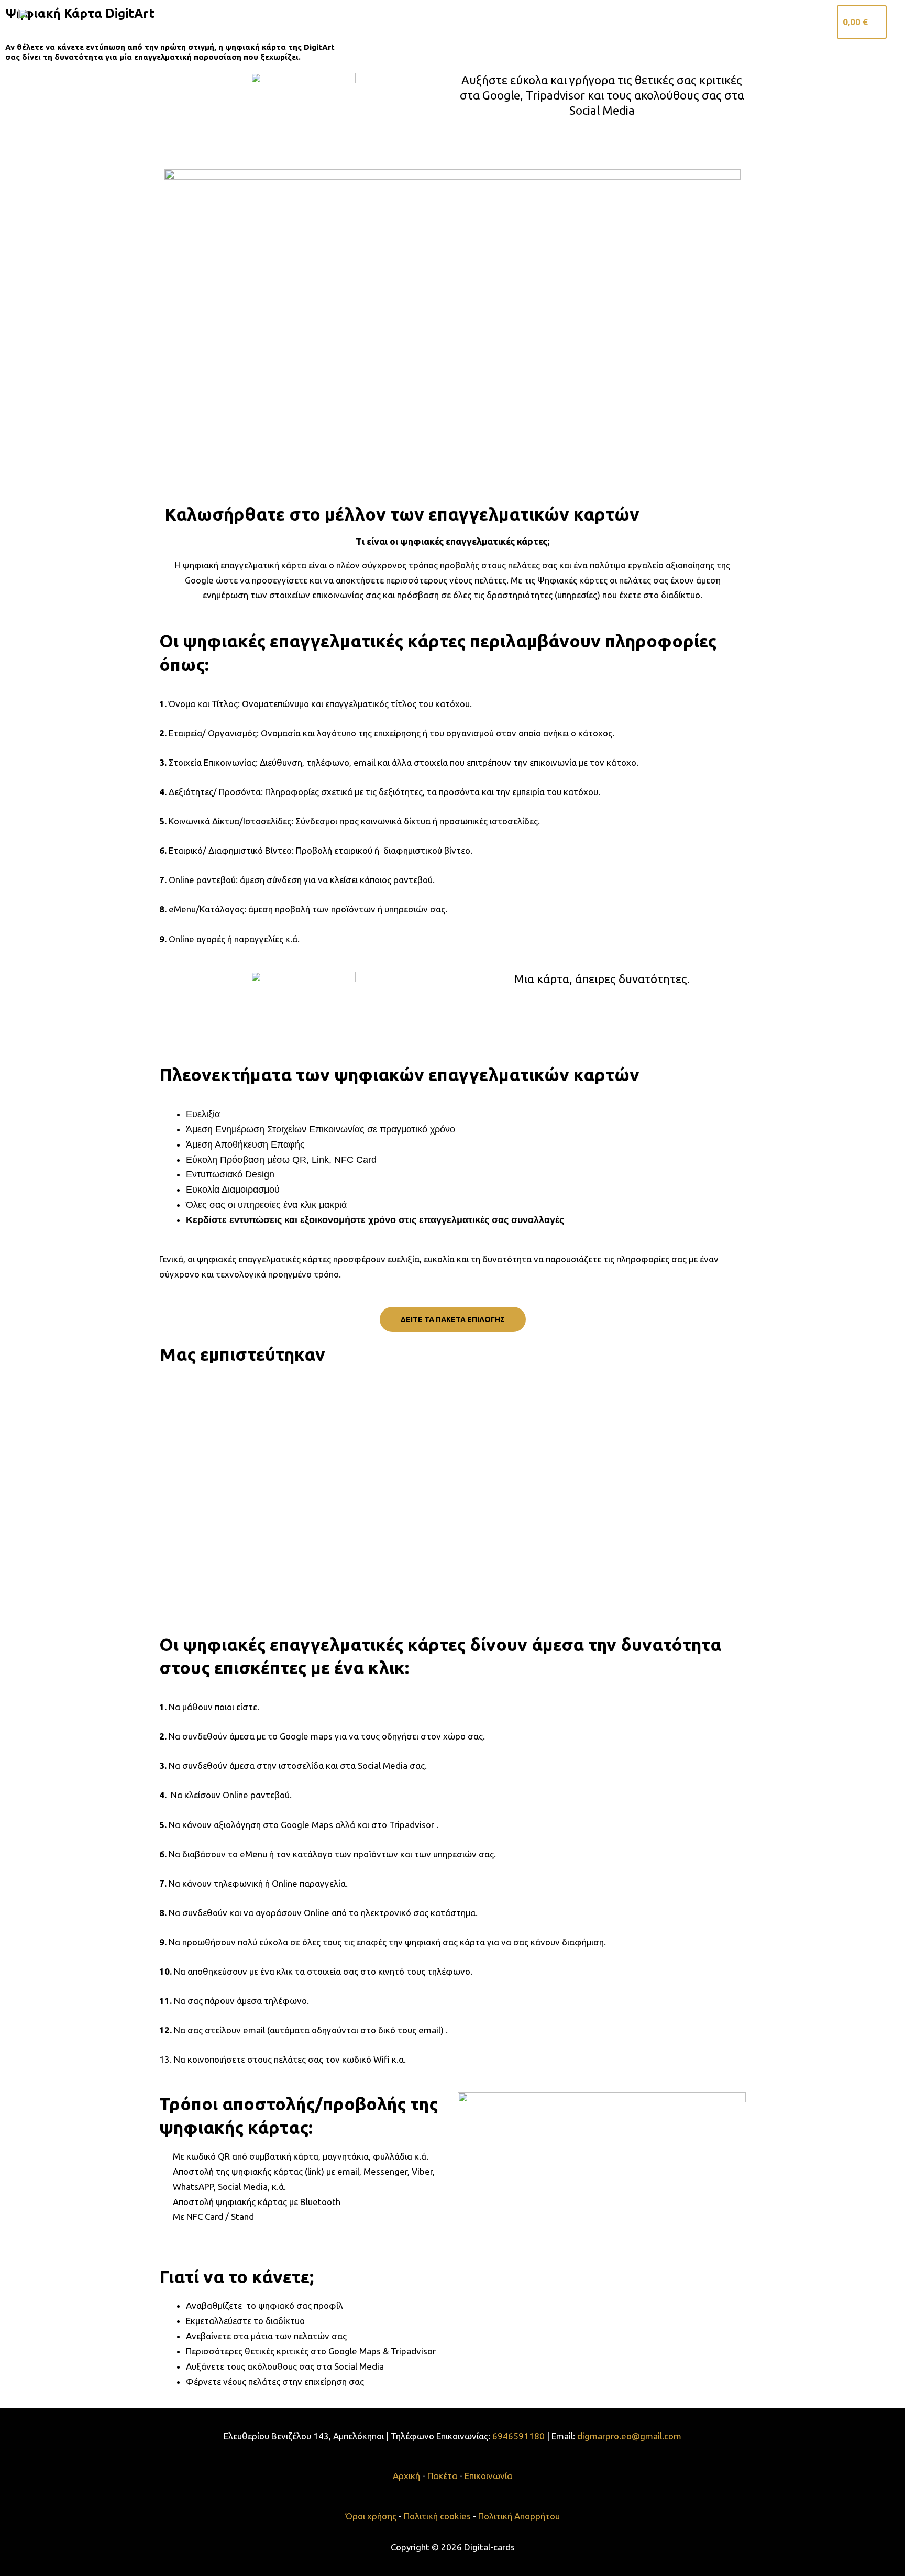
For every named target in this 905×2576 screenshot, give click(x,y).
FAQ (744, 22)
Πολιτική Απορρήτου (519, 2516)
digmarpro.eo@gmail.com (629, 2436)
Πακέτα (648, 22)
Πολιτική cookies (437, 2516)
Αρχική (602, 22)
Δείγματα (699, 22)
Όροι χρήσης (372, 2516)
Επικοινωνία (794, 22)
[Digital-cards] (85, 21)
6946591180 (520, 2436)
